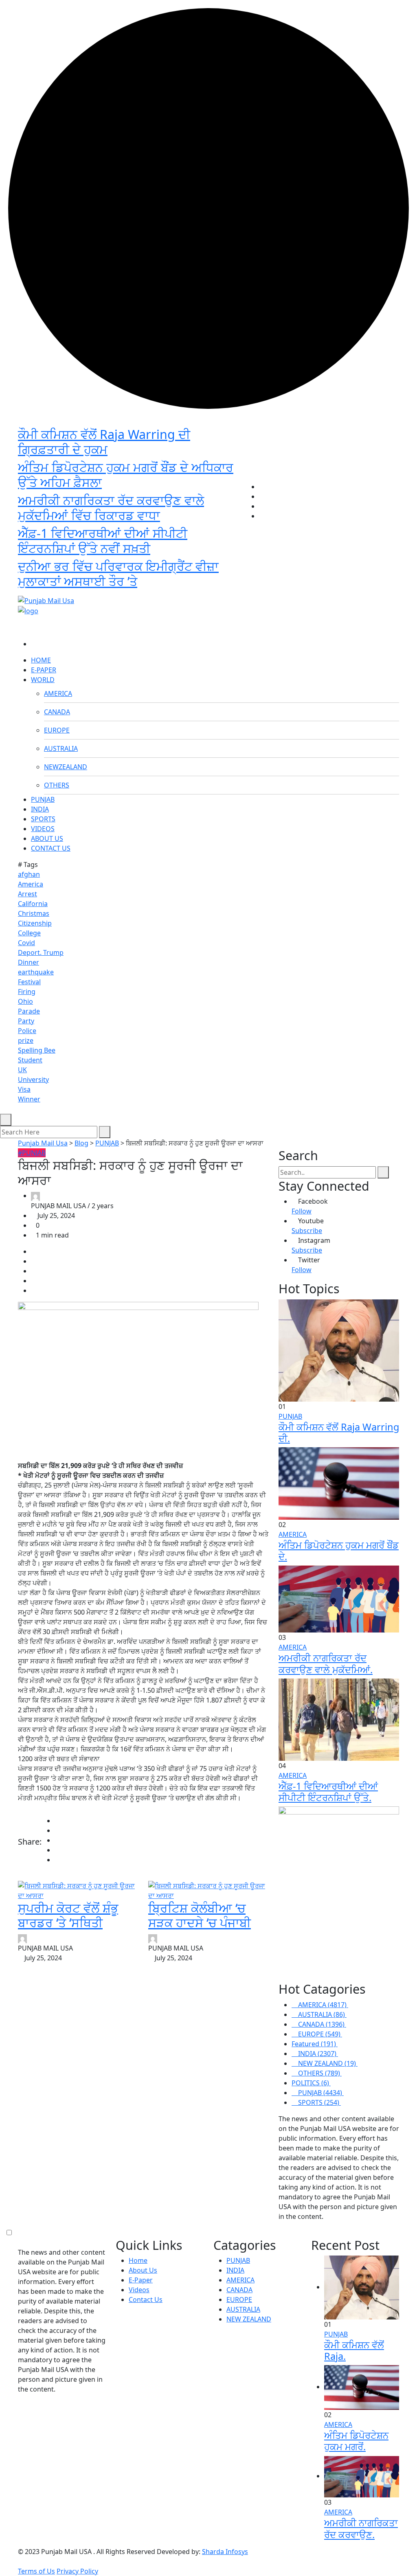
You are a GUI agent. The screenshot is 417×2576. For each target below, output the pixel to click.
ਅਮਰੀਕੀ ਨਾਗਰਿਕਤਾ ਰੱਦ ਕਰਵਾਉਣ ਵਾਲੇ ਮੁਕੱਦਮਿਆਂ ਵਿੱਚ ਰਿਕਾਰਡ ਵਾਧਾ (111, 508)
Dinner (29, 962)
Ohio (25, 1001)
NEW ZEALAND (249, 2319)
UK (22, 1070)
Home (138, 2260)
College (29, 933)
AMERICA (58, 693)
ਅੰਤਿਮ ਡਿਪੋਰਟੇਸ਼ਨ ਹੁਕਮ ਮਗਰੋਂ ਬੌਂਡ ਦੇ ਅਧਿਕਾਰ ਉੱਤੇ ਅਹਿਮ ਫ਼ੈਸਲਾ (126, 475)
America (31, 884)
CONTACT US (51, 848)
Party (26, 1021)
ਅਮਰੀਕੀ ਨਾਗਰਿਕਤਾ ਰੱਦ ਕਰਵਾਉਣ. (361, 2528)
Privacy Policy (77, 2571)
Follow (302, 1211)
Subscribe (307, 1231)
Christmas (34, 913)
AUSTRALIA (61, 748)
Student (30, 1060)
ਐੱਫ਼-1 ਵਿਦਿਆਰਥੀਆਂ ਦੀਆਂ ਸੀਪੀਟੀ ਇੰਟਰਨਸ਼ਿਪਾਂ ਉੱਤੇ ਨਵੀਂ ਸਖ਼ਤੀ (103, 541)
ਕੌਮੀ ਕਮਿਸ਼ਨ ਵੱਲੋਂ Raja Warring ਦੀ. (339, 1433)
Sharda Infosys (225, 2552)
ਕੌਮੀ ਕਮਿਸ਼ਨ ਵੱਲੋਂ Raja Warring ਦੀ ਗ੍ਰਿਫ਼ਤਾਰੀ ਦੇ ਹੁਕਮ (104, 442)
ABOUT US (47, 838)
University (33, 1080)
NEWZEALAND (66, 767)
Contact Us (146, 2300)
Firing (27, 992)
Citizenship (35, 923)
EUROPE (57, 730)
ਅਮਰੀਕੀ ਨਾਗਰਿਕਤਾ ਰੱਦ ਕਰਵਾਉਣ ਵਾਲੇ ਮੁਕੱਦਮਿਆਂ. (326, 1663)
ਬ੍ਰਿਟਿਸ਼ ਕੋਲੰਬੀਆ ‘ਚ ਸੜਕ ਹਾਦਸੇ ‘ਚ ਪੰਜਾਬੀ (200, 1915)
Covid (26, 943)
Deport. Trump (41, 952)
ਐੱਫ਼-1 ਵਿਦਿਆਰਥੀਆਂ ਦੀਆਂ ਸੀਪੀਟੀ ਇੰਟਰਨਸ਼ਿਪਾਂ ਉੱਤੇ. (328, 1792)
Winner (29, 1099)
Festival (29, 982)
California (33, 904)
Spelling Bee (37, 1050)
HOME (41, 660)
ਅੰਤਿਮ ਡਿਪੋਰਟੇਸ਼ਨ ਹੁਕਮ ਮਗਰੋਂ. (356, 2441)
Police (27, 1031)
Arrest (27, 894)
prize (26, 1040)
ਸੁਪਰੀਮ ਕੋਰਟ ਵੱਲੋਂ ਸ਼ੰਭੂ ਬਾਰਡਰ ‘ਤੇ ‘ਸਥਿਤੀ (68, 1915)
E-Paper (141, 2280)
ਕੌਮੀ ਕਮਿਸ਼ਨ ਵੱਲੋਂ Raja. (354, 2350)
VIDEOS (43, 829)
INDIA (40, 809)
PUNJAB (43, 799)
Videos (139, 2290)
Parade (29, 1011)
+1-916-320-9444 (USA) (201, 587)
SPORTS (43, 819)
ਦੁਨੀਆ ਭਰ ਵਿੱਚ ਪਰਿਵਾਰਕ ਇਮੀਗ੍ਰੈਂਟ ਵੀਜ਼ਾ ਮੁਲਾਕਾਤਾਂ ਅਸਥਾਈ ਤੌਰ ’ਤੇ (118, 574)
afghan (29, 874)
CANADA (57, 712)
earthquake (36, 972)
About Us (143, 2270)
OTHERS (57, 785)
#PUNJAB (32, 1153)
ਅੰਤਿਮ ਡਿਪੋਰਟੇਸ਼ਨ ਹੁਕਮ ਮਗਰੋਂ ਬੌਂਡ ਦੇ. (339, 1551)
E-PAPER (44, 670)
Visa (24, 1089)
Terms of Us (36, 2571)
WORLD (43, 680)
